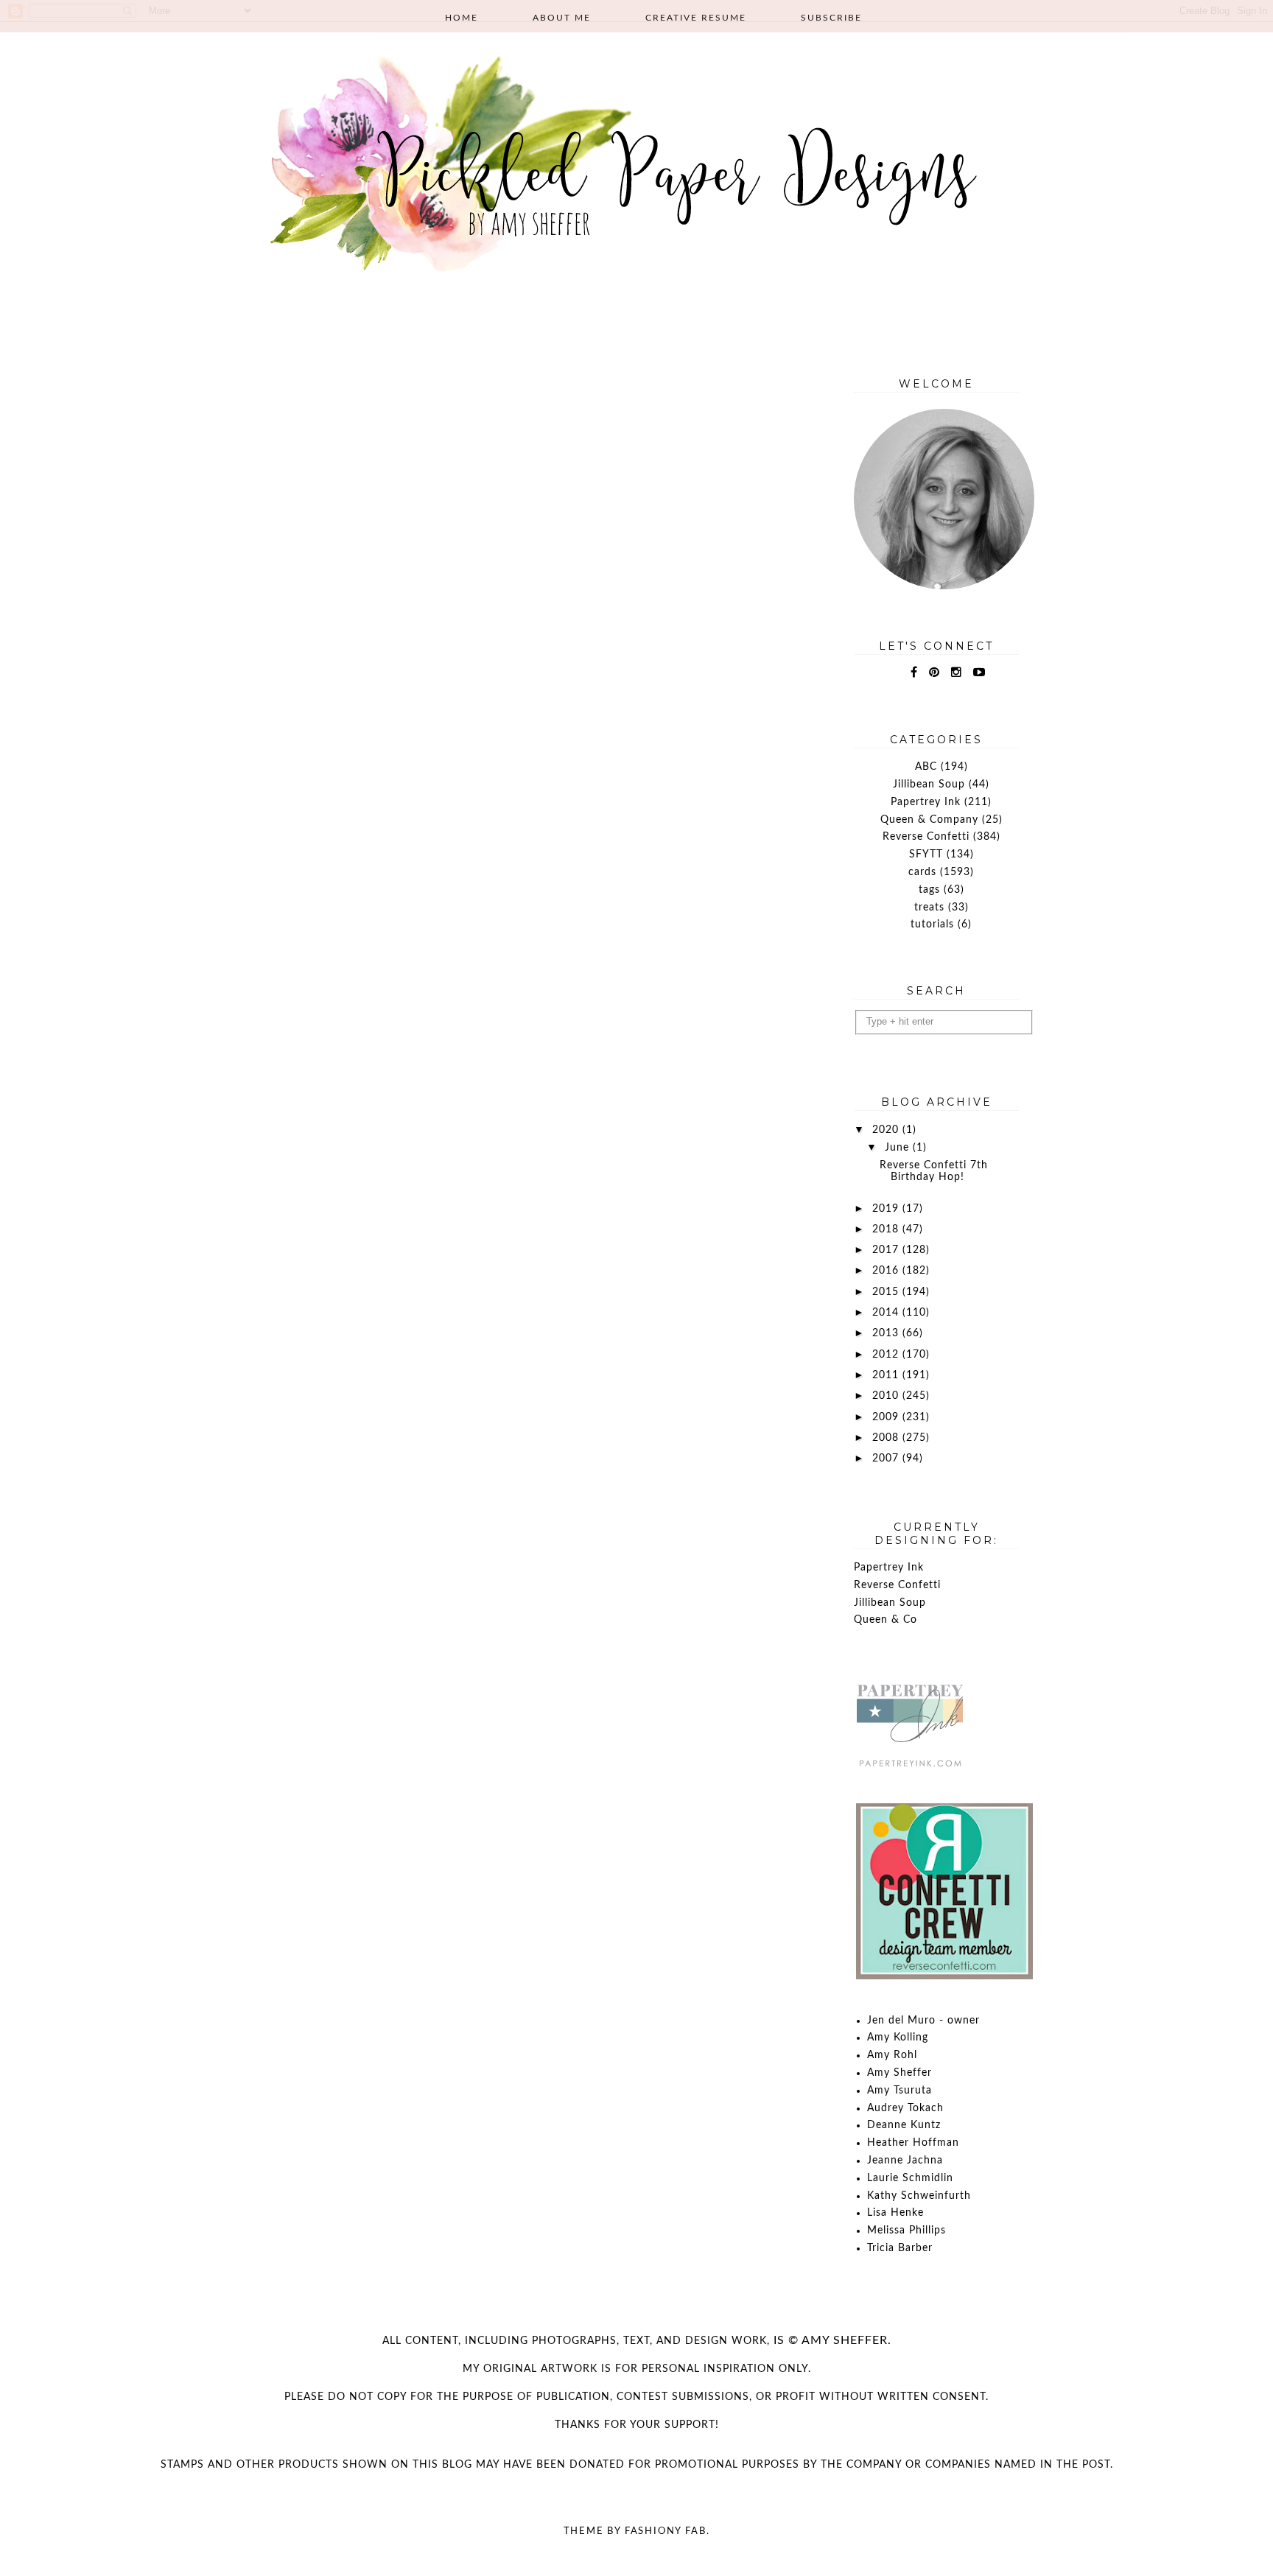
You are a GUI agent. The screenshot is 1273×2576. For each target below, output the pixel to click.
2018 (887, 1229)
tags (929, 890)
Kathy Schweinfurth (919, 2196)
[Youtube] (979, 673)
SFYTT (926, 854)
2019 (887, 1209)
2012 (887, 1355)
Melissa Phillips (906, 2231)
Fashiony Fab (666, 2531)
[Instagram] (957, 673)
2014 (887, 1313)
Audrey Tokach (905, 2108)
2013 (887, 1333)
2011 (887, 1375)
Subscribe (831, 18)
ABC (926, 767)
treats (929, 908)
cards (922, 872)
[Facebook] (914, 673)
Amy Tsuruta (899, 2091)
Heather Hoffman (913, 2143)
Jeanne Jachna (905, 2161)
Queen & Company (929, 820)
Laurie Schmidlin (910, 2178)
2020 (887, 1130)
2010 (887, 1396)
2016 (887, 1271)
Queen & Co (886, 1620)
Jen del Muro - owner (923, 2021)
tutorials (932, 924)
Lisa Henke (895, 2213)
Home (462, 18)
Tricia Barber (900, 2248)
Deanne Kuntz (904, 2125)
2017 (887, 1250)
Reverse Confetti (926, 837)
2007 (887, 1459)
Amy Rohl (892, 2055)
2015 (887, 1292)
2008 (887, 1438)
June (899, 1148)
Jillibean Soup (929, 785)
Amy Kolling (898, 2038)
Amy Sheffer (899, 2073)
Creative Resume (696, 18)
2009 (887, 1417)
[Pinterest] (934, 673)
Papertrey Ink (926, 802)
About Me (562, 18)
